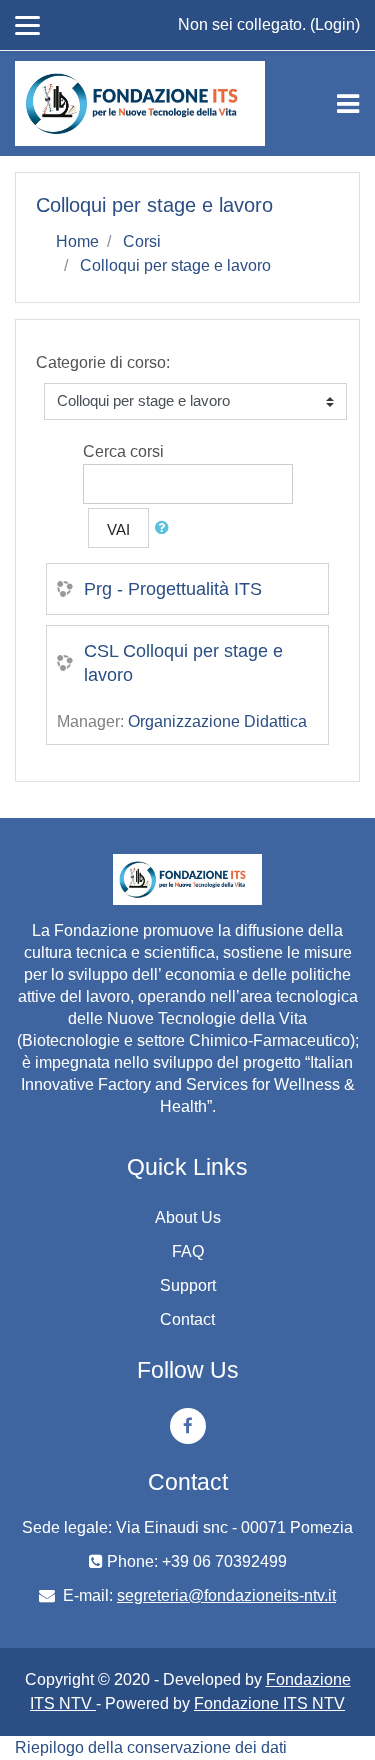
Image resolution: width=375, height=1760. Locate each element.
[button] (166, 528)
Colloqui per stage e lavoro (175, 265)
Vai (118, 529)
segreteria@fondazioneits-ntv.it (226, 1595)
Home (77, 241)
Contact (187, 1319)
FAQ (188, 1251)
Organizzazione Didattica (217, 721)
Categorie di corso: (103, 362)
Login (335, 24)
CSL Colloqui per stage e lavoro (183, 663)
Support (188, 1285)
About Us (188, 1217)
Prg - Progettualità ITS (173, 589)
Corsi (142, 241)
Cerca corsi (123, 451)
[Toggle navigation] (348, 104)
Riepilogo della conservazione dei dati (151, 1747)
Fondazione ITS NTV (269, 1703)
